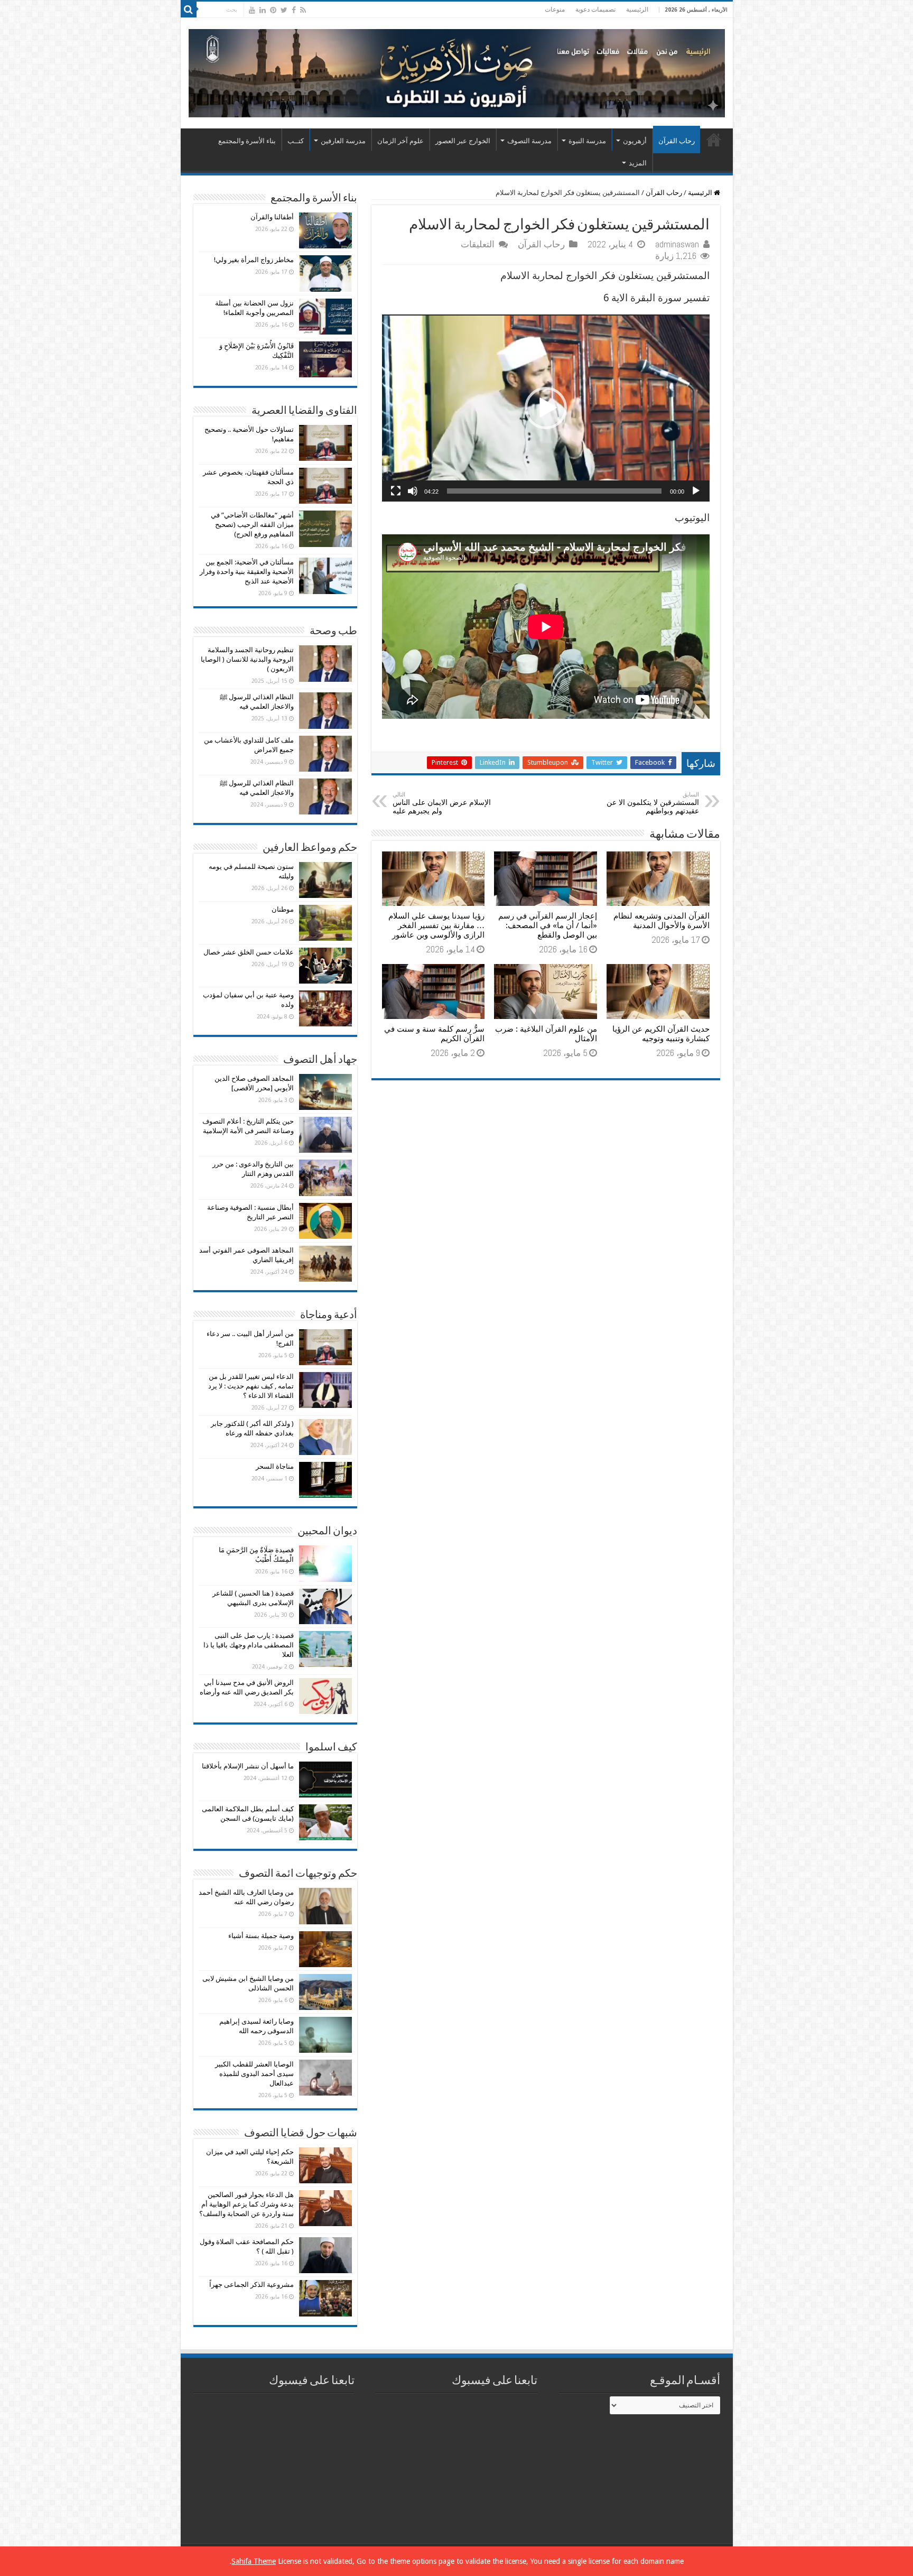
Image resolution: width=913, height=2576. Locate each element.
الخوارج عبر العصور (463, 141)
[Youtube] (252, 10)
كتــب (296, 141)
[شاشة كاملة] (396, 491)
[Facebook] (294, 10)
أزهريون (635, 141)
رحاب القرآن (677, 141)
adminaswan (677, 244)
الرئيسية (637, 10)
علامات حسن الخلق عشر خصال (249, 952)
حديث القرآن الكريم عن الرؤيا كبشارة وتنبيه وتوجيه (661, 1034)
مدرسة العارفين (343, 141)
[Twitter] (284, 10)
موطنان (283, 909)
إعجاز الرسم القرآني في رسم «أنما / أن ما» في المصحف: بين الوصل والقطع (548, 925)
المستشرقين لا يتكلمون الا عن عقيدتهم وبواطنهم (653, 803)
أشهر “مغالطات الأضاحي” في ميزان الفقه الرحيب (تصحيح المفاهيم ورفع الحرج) (252, 525)
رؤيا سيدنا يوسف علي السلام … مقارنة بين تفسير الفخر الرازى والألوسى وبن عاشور (436, 925)
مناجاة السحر (275, 1466)
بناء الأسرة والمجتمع (247, 141)
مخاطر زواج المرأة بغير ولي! (254, 260)
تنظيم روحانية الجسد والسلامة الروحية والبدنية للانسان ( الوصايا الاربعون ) (247, 659)
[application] (546, 408)
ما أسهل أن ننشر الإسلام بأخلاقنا (248, 1766)
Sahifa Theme (254, 2561)
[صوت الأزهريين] (457, 71)
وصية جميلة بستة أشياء (261, 1936)
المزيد (638, 163)
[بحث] (189, 10)
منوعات (555, 10)
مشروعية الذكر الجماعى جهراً (251, 2285)
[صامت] (413, 491)
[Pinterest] (273, 10)
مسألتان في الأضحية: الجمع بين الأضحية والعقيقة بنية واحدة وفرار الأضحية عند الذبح (247, 572)
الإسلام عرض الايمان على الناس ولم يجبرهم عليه (442, 803)
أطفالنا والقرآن (272, 217)
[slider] (554, 491)
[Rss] (303, 10)
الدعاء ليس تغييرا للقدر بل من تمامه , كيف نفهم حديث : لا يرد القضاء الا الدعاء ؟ (251, 1386)
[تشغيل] (696, 491)
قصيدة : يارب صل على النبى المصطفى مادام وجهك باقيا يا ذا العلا (249, 1645)
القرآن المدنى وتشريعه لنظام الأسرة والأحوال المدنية (662, 921)
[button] (546, 408)
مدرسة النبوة (587, 141)
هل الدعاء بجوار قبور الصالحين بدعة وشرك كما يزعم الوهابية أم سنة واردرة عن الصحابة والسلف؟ (246, 2204)
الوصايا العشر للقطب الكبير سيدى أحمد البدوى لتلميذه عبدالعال (254, 2074)
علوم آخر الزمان (400, 141)
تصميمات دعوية (595, 10)
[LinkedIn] (263, 10)
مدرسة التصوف (529, 141)
